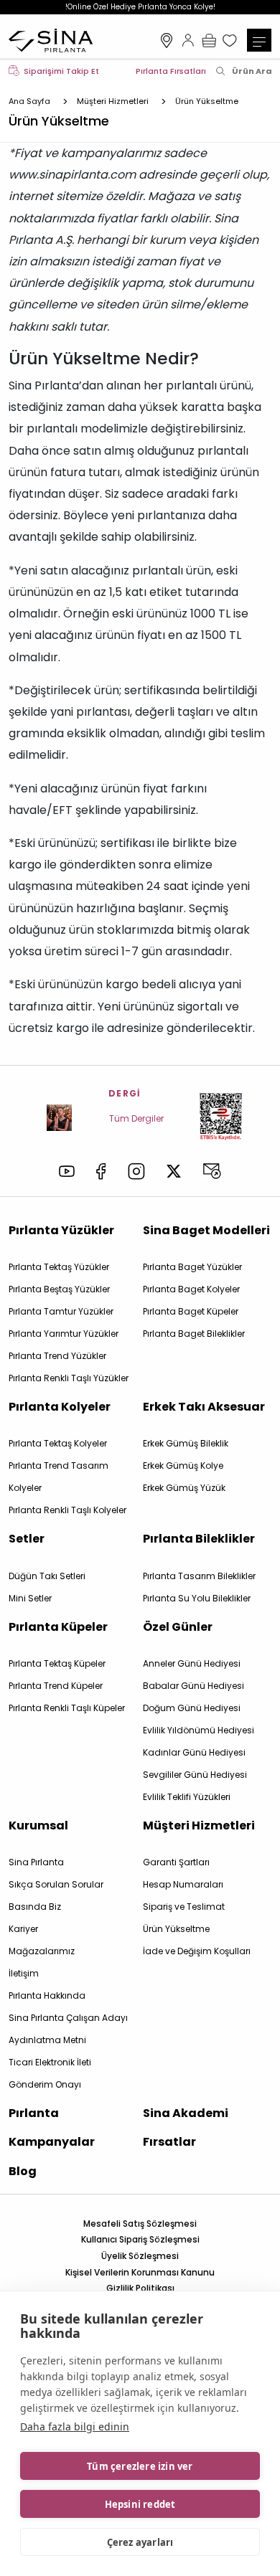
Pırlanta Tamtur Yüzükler (61, 1311)
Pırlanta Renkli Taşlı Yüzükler (69, 1378)
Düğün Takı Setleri (47, 1576)
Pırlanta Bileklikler (199, 1539)
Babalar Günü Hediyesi (193, 1686)
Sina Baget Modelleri (206, 1230)
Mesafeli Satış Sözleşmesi (140, 2224)
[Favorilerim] (231, 40)
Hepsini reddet (140, 2504)
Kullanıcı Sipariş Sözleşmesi (140, 2239)
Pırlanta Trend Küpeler (56, 1686)
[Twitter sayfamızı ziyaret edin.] (174, 1171)
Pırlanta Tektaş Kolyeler (58, 1443)
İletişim (24, 1973)
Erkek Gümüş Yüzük (184, 1488)
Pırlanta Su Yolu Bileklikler (197, 1598)
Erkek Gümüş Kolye (183, 1465)
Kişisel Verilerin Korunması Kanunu (140, 2272)
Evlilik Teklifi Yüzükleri (187, 1797)
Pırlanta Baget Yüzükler (192, 1267)
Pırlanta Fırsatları (171, 71)
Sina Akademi (186, 2113)
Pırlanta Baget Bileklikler (194, 1334)
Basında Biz (35, 1907)
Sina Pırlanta (36, 1862)
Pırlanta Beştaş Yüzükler (59, 1289)
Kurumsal (38, 1826)
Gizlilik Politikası (140, 2288)
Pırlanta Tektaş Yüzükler (59, 1267)
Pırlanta (34, 2113)
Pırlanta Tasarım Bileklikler (199, 1576)
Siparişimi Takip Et (61, 71)
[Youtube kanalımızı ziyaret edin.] (67, 1171)
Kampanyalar (52, 2142)
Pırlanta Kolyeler (60, 1407)
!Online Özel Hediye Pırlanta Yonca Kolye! (140, 7)
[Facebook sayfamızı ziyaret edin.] (101, 1171)
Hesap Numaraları (183, 1884)
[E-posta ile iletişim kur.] (212, 1171)
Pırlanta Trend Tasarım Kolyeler (59, 1477)
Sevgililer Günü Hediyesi (195, 1775)
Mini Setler (30, 1598)
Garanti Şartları (176, 1862)
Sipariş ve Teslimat (184, 1907)
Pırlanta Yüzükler (61, 1230)
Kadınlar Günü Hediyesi (194, 1752)
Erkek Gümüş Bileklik (186, 1443)
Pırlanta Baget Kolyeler (191, 1289)
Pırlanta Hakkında (47, 1995)
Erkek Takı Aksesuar (204, 1407)
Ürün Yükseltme (176, 1929)
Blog (23, 2171)
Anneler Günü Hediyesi (192, 1663)
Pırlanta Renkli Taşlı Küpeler (67, 1708)
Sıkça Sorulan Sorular (56, 1884)
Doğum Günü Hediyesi (192, 1708)
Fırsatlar (169, 2142)
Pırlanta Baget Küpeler (191, 1311)
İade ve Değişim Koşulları (197, 1951)
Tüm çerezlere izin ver (140, 2466)
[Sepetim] (209, 40)
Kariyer (23, 1929)
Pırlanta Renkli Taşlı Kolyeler (67, 1510)
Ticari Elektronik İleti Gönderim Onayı (50, 2073)
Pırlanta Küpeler (58, 1627)
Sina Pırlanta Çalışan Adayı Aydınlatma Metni (68, 2029)
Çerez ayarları (140, 2542)
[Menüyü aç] (259, 40)
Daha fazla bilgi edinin (75, 2426)
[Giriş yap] (188, 40)
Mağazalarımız (167, 40)
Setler (27, 1539)
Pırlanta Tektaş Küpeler (57, 1663)
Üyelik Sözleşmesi (140, 2256)
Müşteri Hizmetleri (199, 1826)
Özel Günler (178, 1627)
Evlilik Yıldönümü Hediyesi (199, 1730)
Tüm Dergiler (136, 1118)
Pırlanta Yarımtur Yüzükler (64, 1334)
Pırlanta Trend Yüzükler (57, 1356)
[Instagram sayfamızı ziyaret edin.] (136, 1171)
